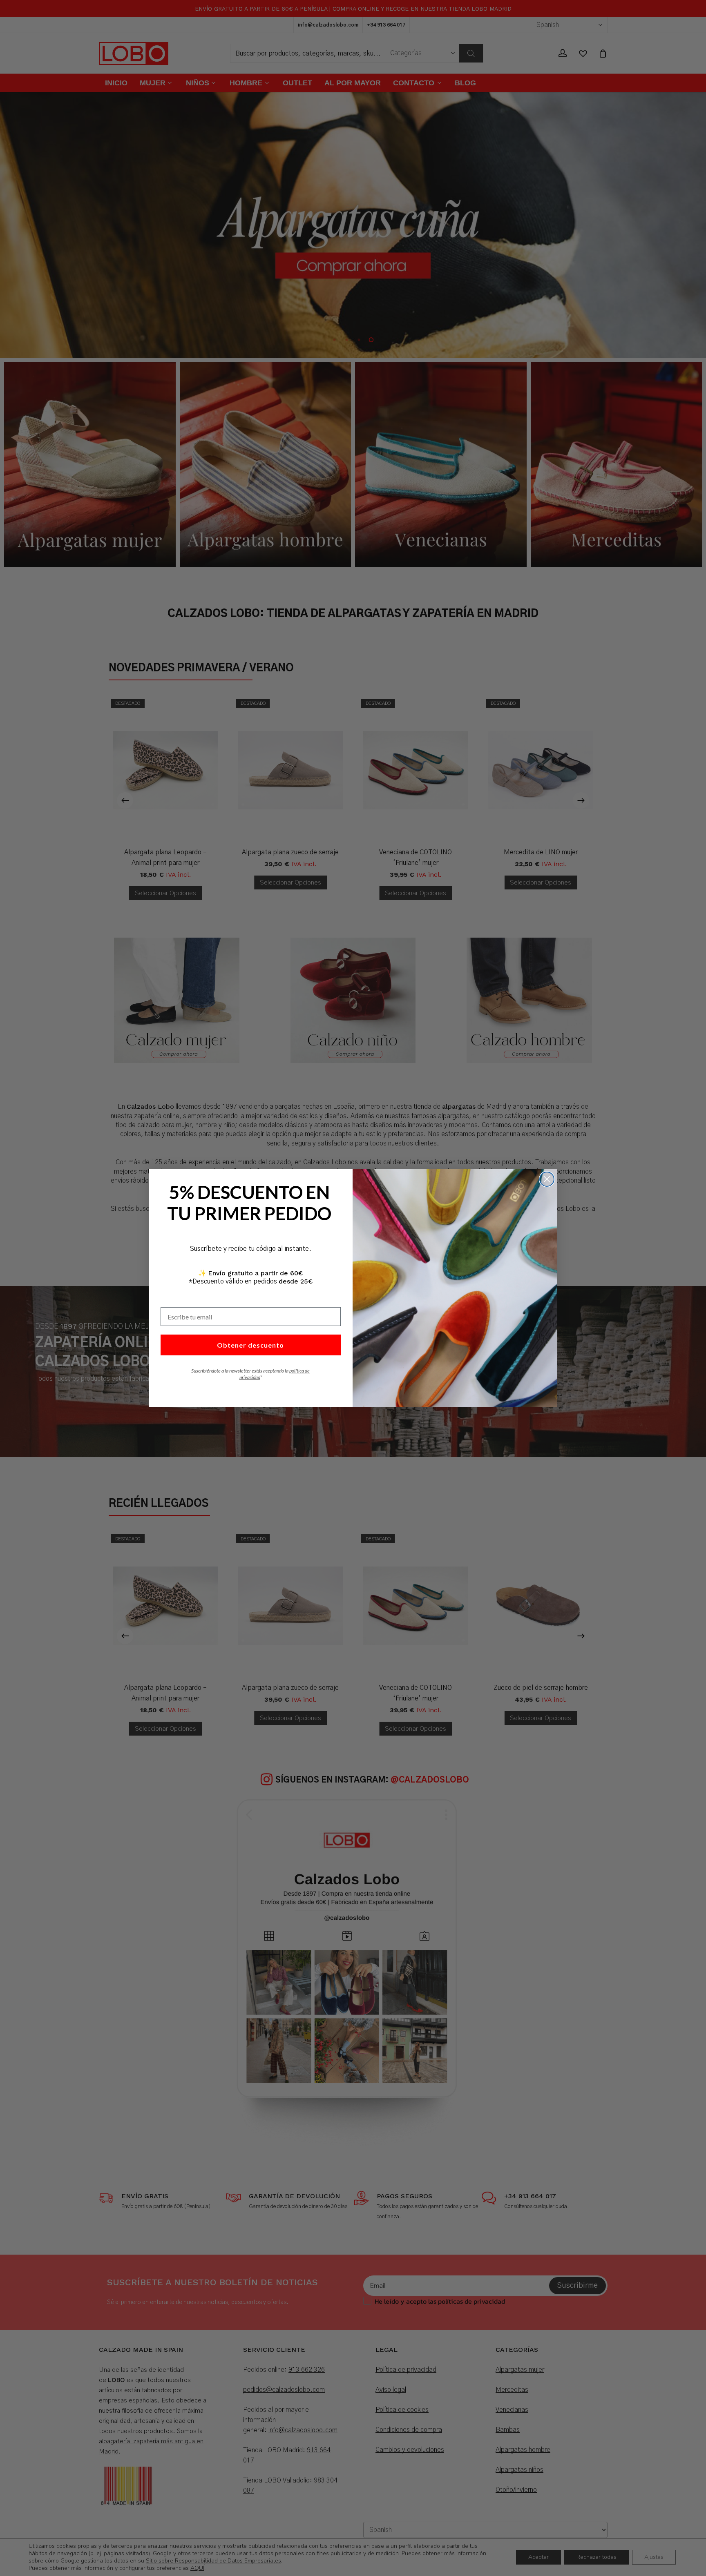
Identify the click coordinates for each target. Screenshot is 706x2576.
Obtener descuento (250, 1345)
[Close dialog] (547, 1179)
